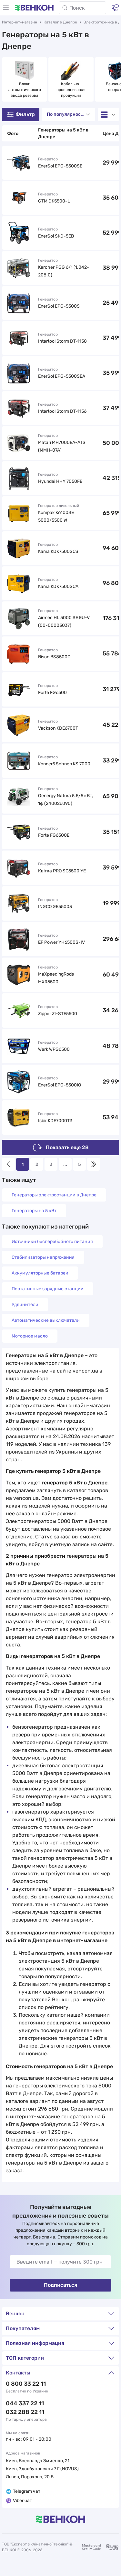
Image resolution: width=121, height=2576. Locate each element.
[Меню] (6, 8)
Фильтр (25, 114)
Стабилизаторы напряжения (43, 1257)
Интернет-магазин (20, 22)
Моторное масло (30, 1336)
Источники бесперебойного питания (52, 1242)
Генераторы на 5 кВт (34, 1211)
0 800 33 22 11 (26, 2384)
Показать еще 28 (67, 1147)
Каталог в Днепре (60, 22)
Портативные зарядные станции (48, 1289)
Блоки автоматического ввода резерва (25, 90)
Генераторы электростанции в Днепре (54, 1195)
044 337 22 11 (25, 2403)
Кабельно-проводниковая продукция (71, 90)
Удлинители (25, 1305)
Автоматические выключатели (46, 1320)
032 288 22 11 (25, 2412)
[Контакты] (115, 8)
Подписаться (60, 2285)
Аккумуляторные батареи (40, 1273)
